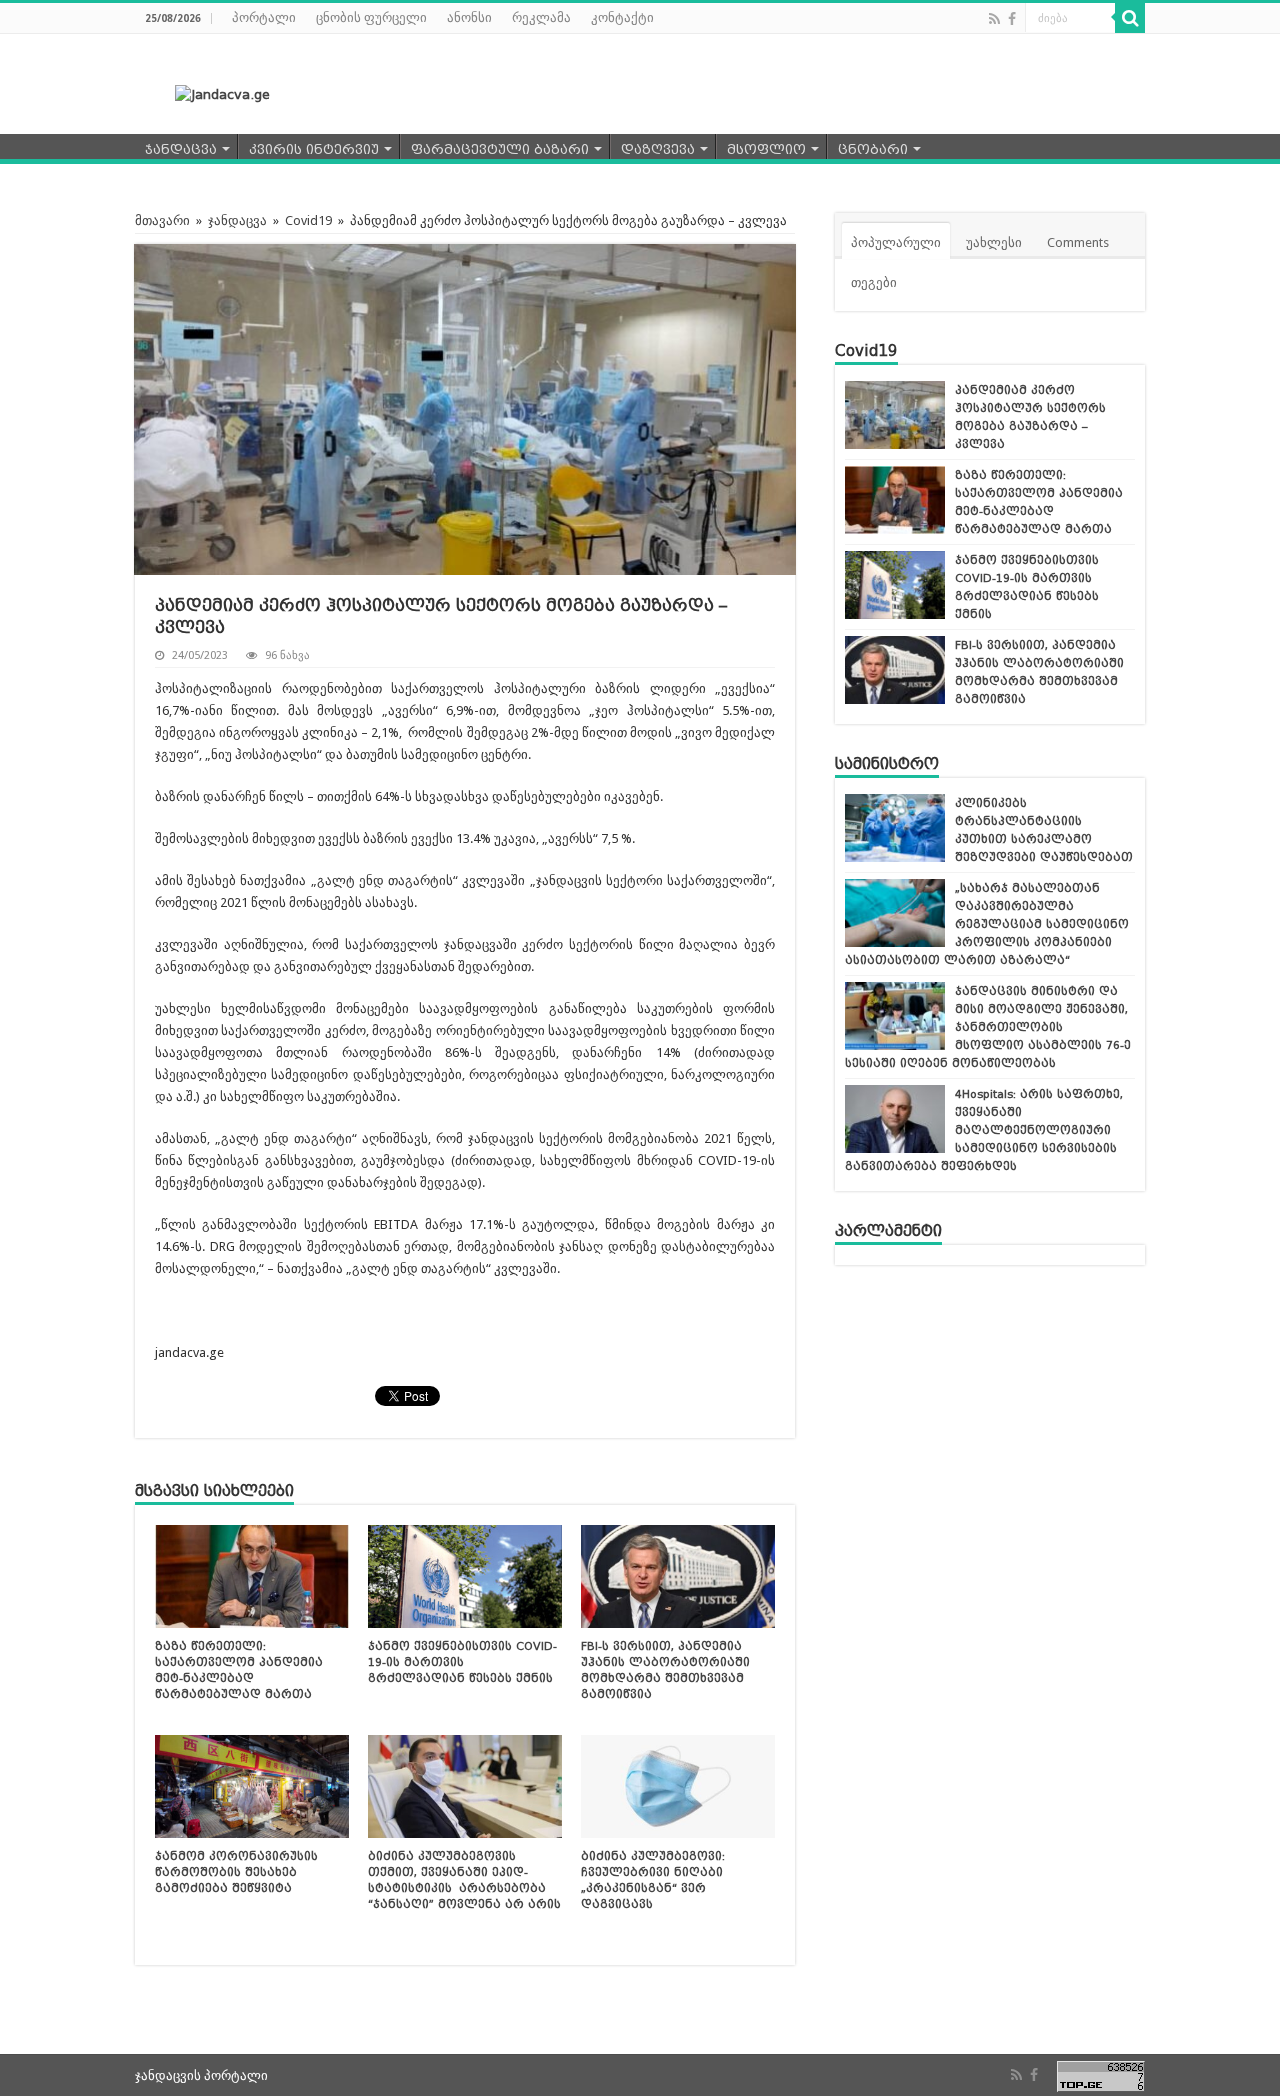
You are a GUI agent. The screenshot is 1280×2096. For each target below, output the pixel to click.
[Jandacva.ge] (210, 93)
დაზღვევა (658, 149)
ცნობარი (873, 149)
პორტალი (264, 17)
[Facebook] (1012, 19)
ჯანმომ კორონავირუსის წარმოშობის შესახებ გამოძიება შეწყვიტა (236, 1872)
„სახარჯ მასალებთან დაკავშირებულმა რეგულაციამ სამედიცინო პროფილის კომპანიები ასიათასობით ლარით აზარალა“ (987, 924)
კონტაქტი (622, 17)
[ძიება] (1130, 18)
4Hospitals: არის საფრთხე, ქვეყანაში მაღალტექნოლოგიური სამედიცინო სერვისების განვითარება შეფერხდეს (984, 1130)
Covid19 (308, 220)
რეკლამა (541, 17)
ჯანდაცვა (181, 149)
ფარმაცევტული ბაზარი (500, 149)
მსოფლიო (766, 149)
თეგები (874, 282)
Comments (1078, 242)
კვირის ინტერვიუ (314, 149)
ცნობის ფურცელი (371, 17)
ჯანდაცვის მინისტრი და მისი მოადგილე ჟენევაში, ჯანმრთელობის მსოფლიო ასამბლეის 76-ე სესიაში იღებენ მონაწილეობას (988, 1027)
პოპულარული (896, 242)
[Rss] (994, 19)
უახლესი (994, 242)
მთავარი (162, 220)
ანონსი (469, 17)
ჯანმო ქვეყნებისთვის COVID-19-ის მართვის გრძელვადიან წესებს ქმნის (462, 1662)
